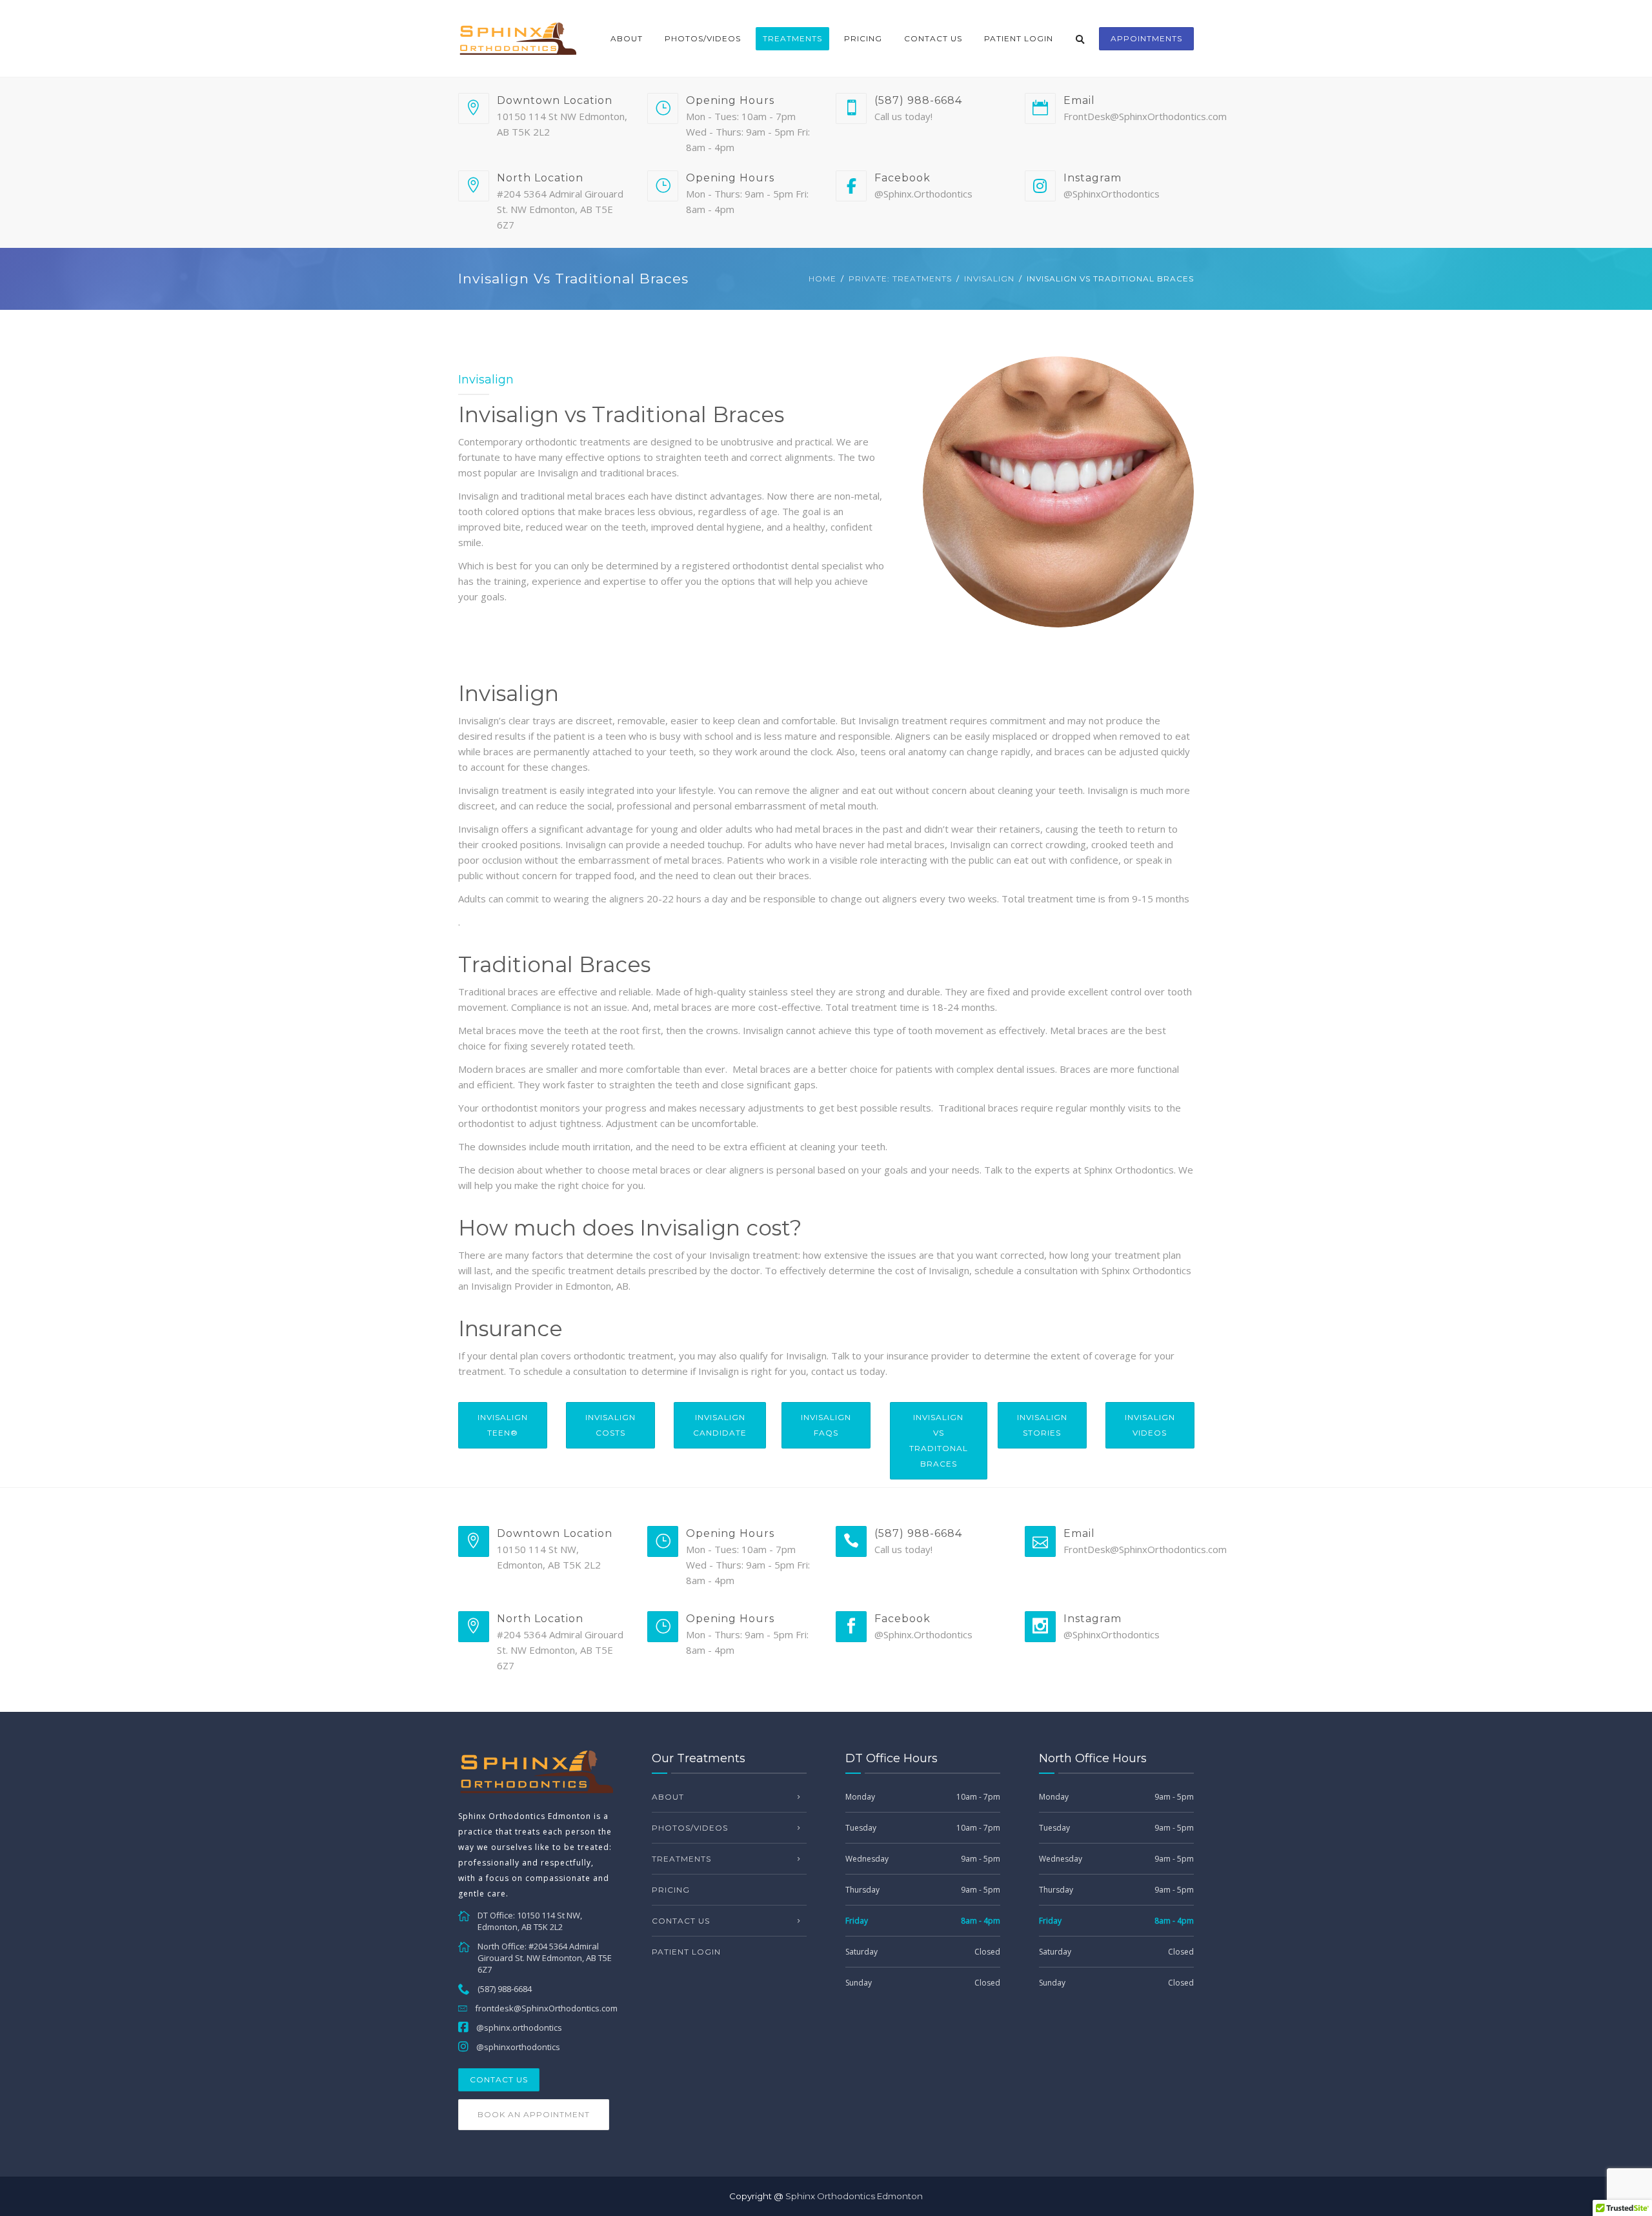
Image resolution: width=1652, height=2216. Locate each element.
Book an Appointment (534, 2114)
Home (822, 279)
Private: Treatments (900, 279)
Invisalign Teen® (503, 1425)
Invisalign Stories (1042, 1425)
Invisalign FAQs (826, 1425)
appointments (1146, 38)
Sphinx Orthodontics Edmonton (854, 2196)
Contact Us (933, 38)
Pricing (863, 38)
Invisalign (989, 279)
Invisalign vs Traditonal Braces (939, 1440)
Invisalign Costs (610, 1425)
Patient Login (1019, 38)
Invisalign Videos (1150, 1425)
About (627, 38)
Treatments (792, 38)
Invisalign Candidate (720, 1425)
